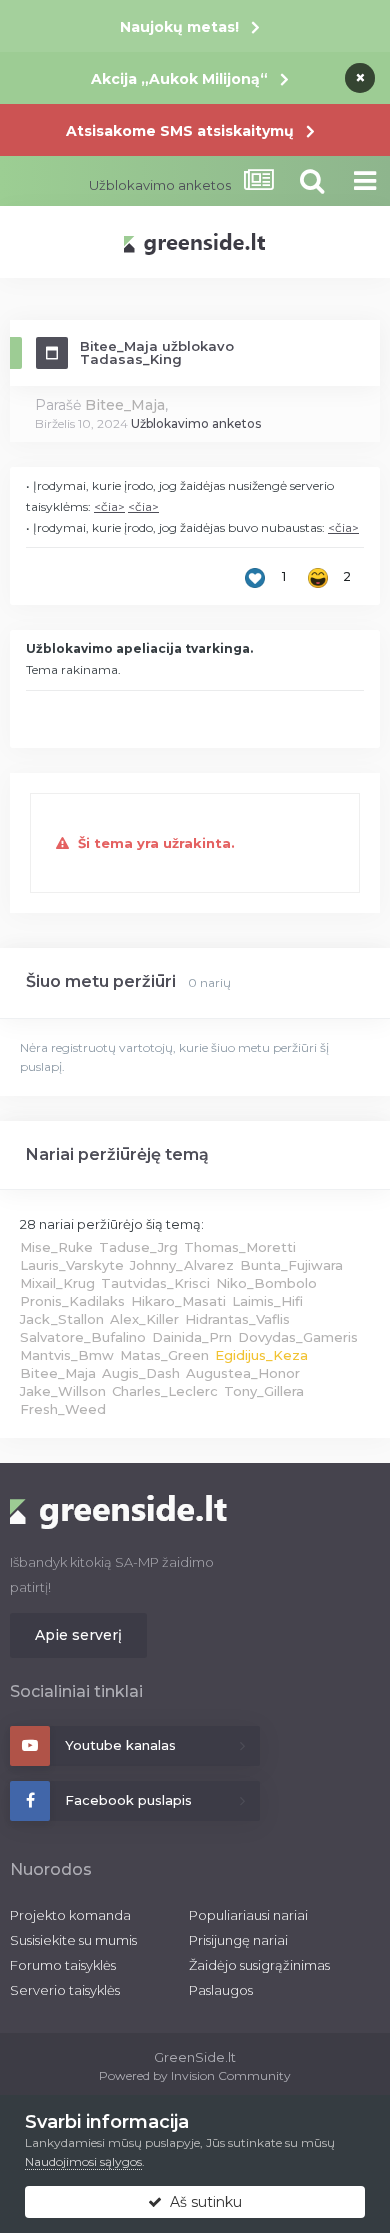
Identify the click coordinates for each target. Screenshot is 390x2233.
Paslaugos (221, 1990)
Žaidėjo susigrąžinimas (259, 1965)
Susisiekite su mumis (73, 1940)
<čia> (109, 506)
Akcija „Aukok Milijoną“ (179, 79)
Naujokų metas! (179, 27)
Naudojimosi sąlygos (83, 2161)
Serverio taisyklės (65, 1990)
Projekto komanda (70, 1915)
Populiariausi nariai (248, 1915)
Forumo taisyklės (63, 1965)
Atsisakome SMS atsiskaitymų (180, 131)
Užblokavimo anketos (196, 423)
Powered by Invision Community (195, 2075)
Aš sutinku (202, 2202)
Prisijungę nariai (238, 1940)
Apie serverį (78, 1635)
